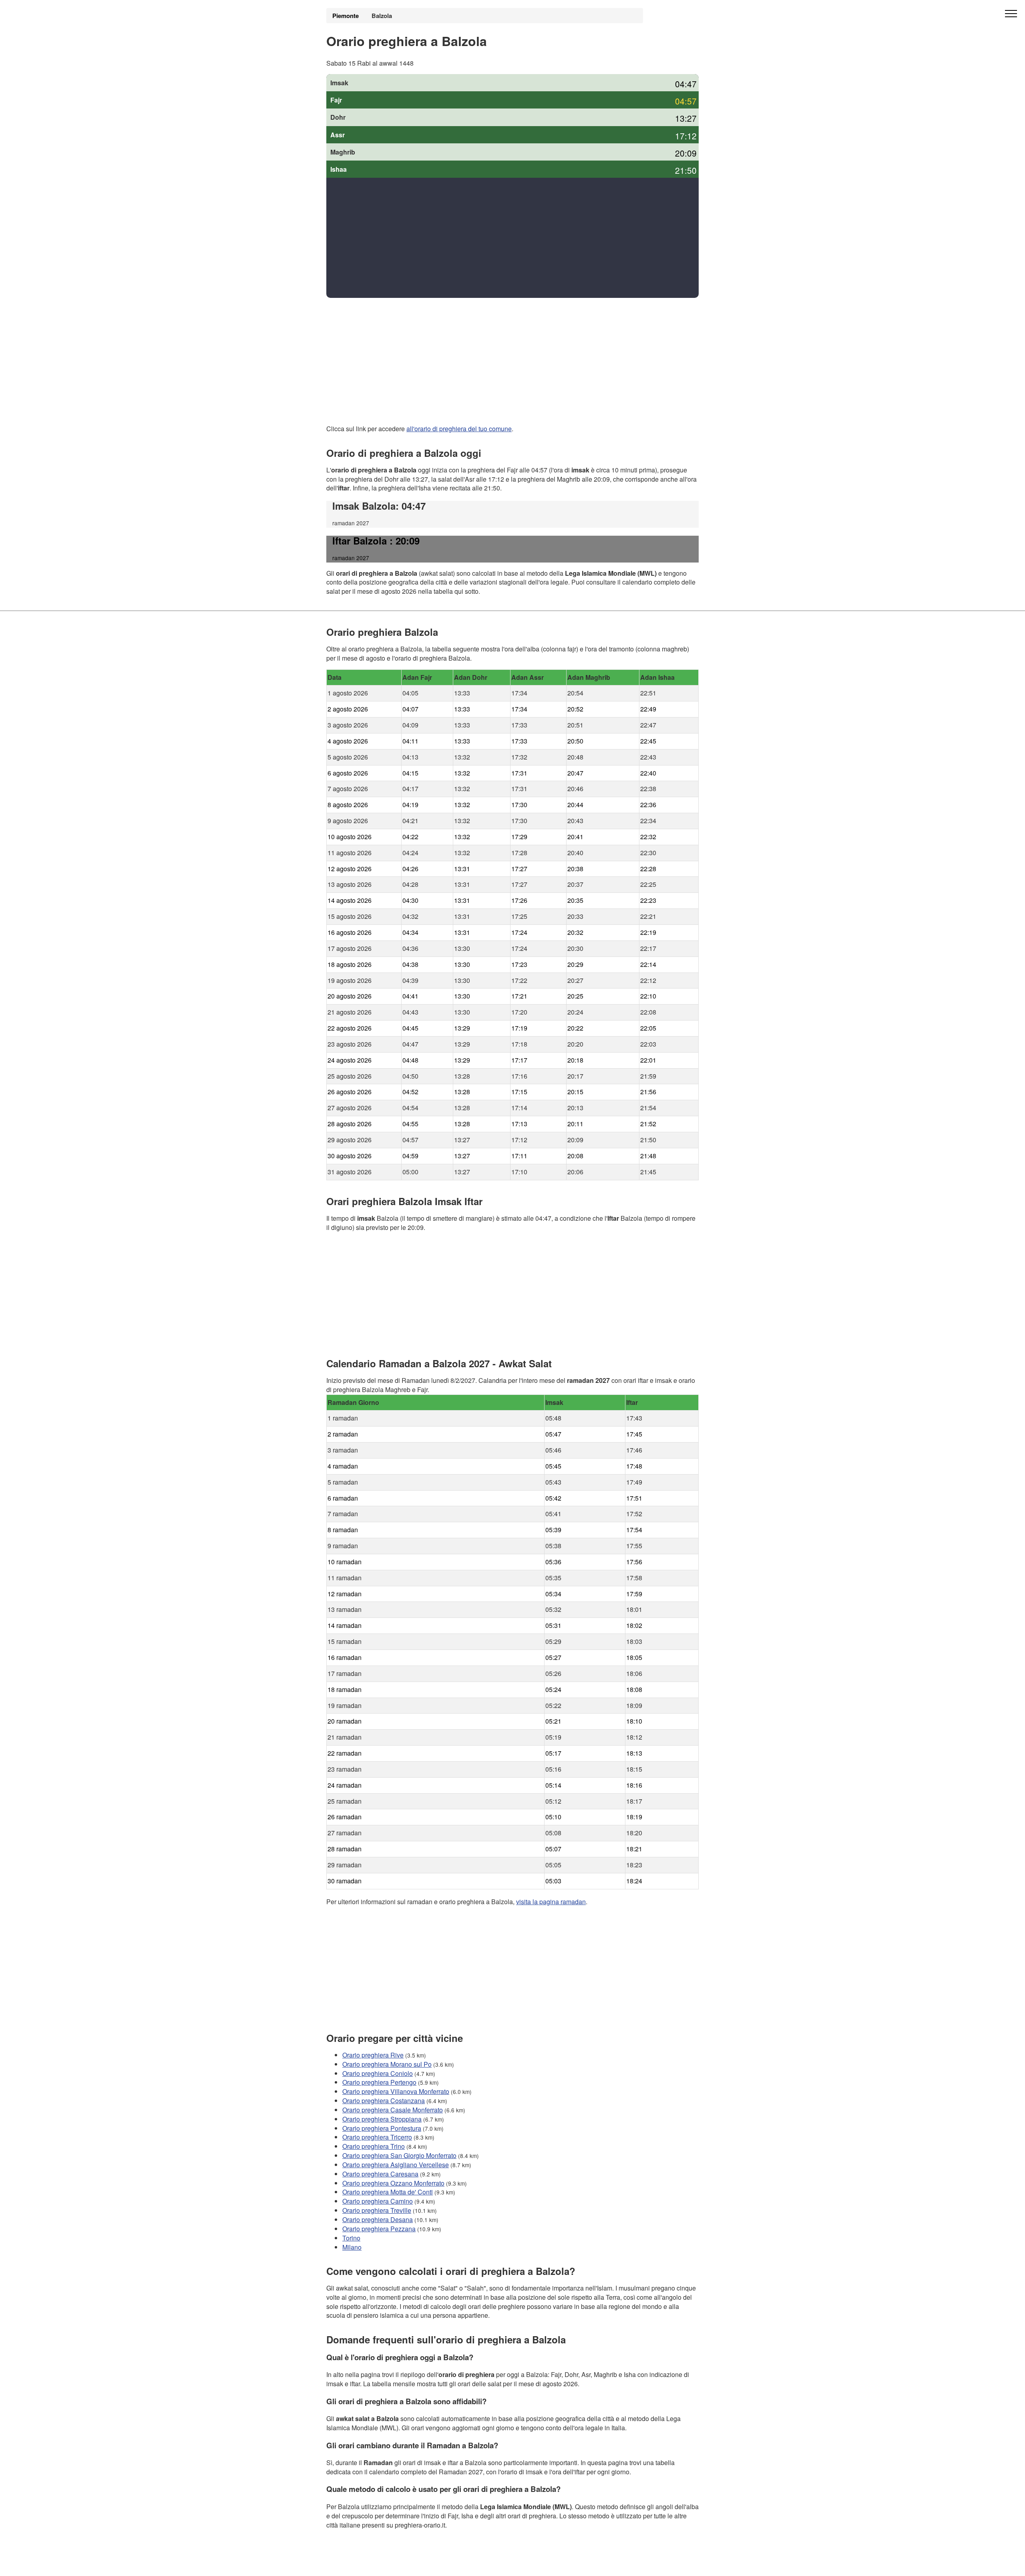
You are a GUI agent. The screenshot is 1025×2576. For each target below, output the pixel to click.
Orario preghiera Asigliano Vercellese (396, 2165)
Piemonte (346, 16)
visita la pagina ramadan (551, 1902)
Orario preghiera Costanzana (384, 2101)
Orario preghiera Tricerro (377, 2137)
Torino (351, 2237)
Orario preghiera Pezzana (379, 2229)
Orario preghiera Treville (377, 2210)
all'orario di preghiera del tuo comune (459, 429)
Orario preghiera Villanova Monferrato (396, 2091)
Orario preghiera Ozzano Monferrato (393, 2183)
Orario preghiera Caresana (380, 2173)
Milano (352, 2247)
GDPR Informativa (352, 2565)
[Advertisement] (512, 238)
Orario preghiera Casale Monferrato (393, 2110)
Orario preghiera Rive (373, 2055)
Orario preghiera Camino (378, 2201)
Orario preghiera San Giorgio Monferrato (399, 2155)
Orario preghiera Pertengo (379, 2082)
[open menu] (1011, 14)
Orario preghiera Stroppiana (382, 2119)
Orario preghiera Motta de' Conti (388, 2192)
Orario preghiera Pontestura (382, 2128)
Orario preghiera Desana (378, 2219)
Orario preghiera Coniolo (378, 2073)
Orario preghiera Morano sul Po (387, 2064)
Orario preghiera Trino (374, 2146)
